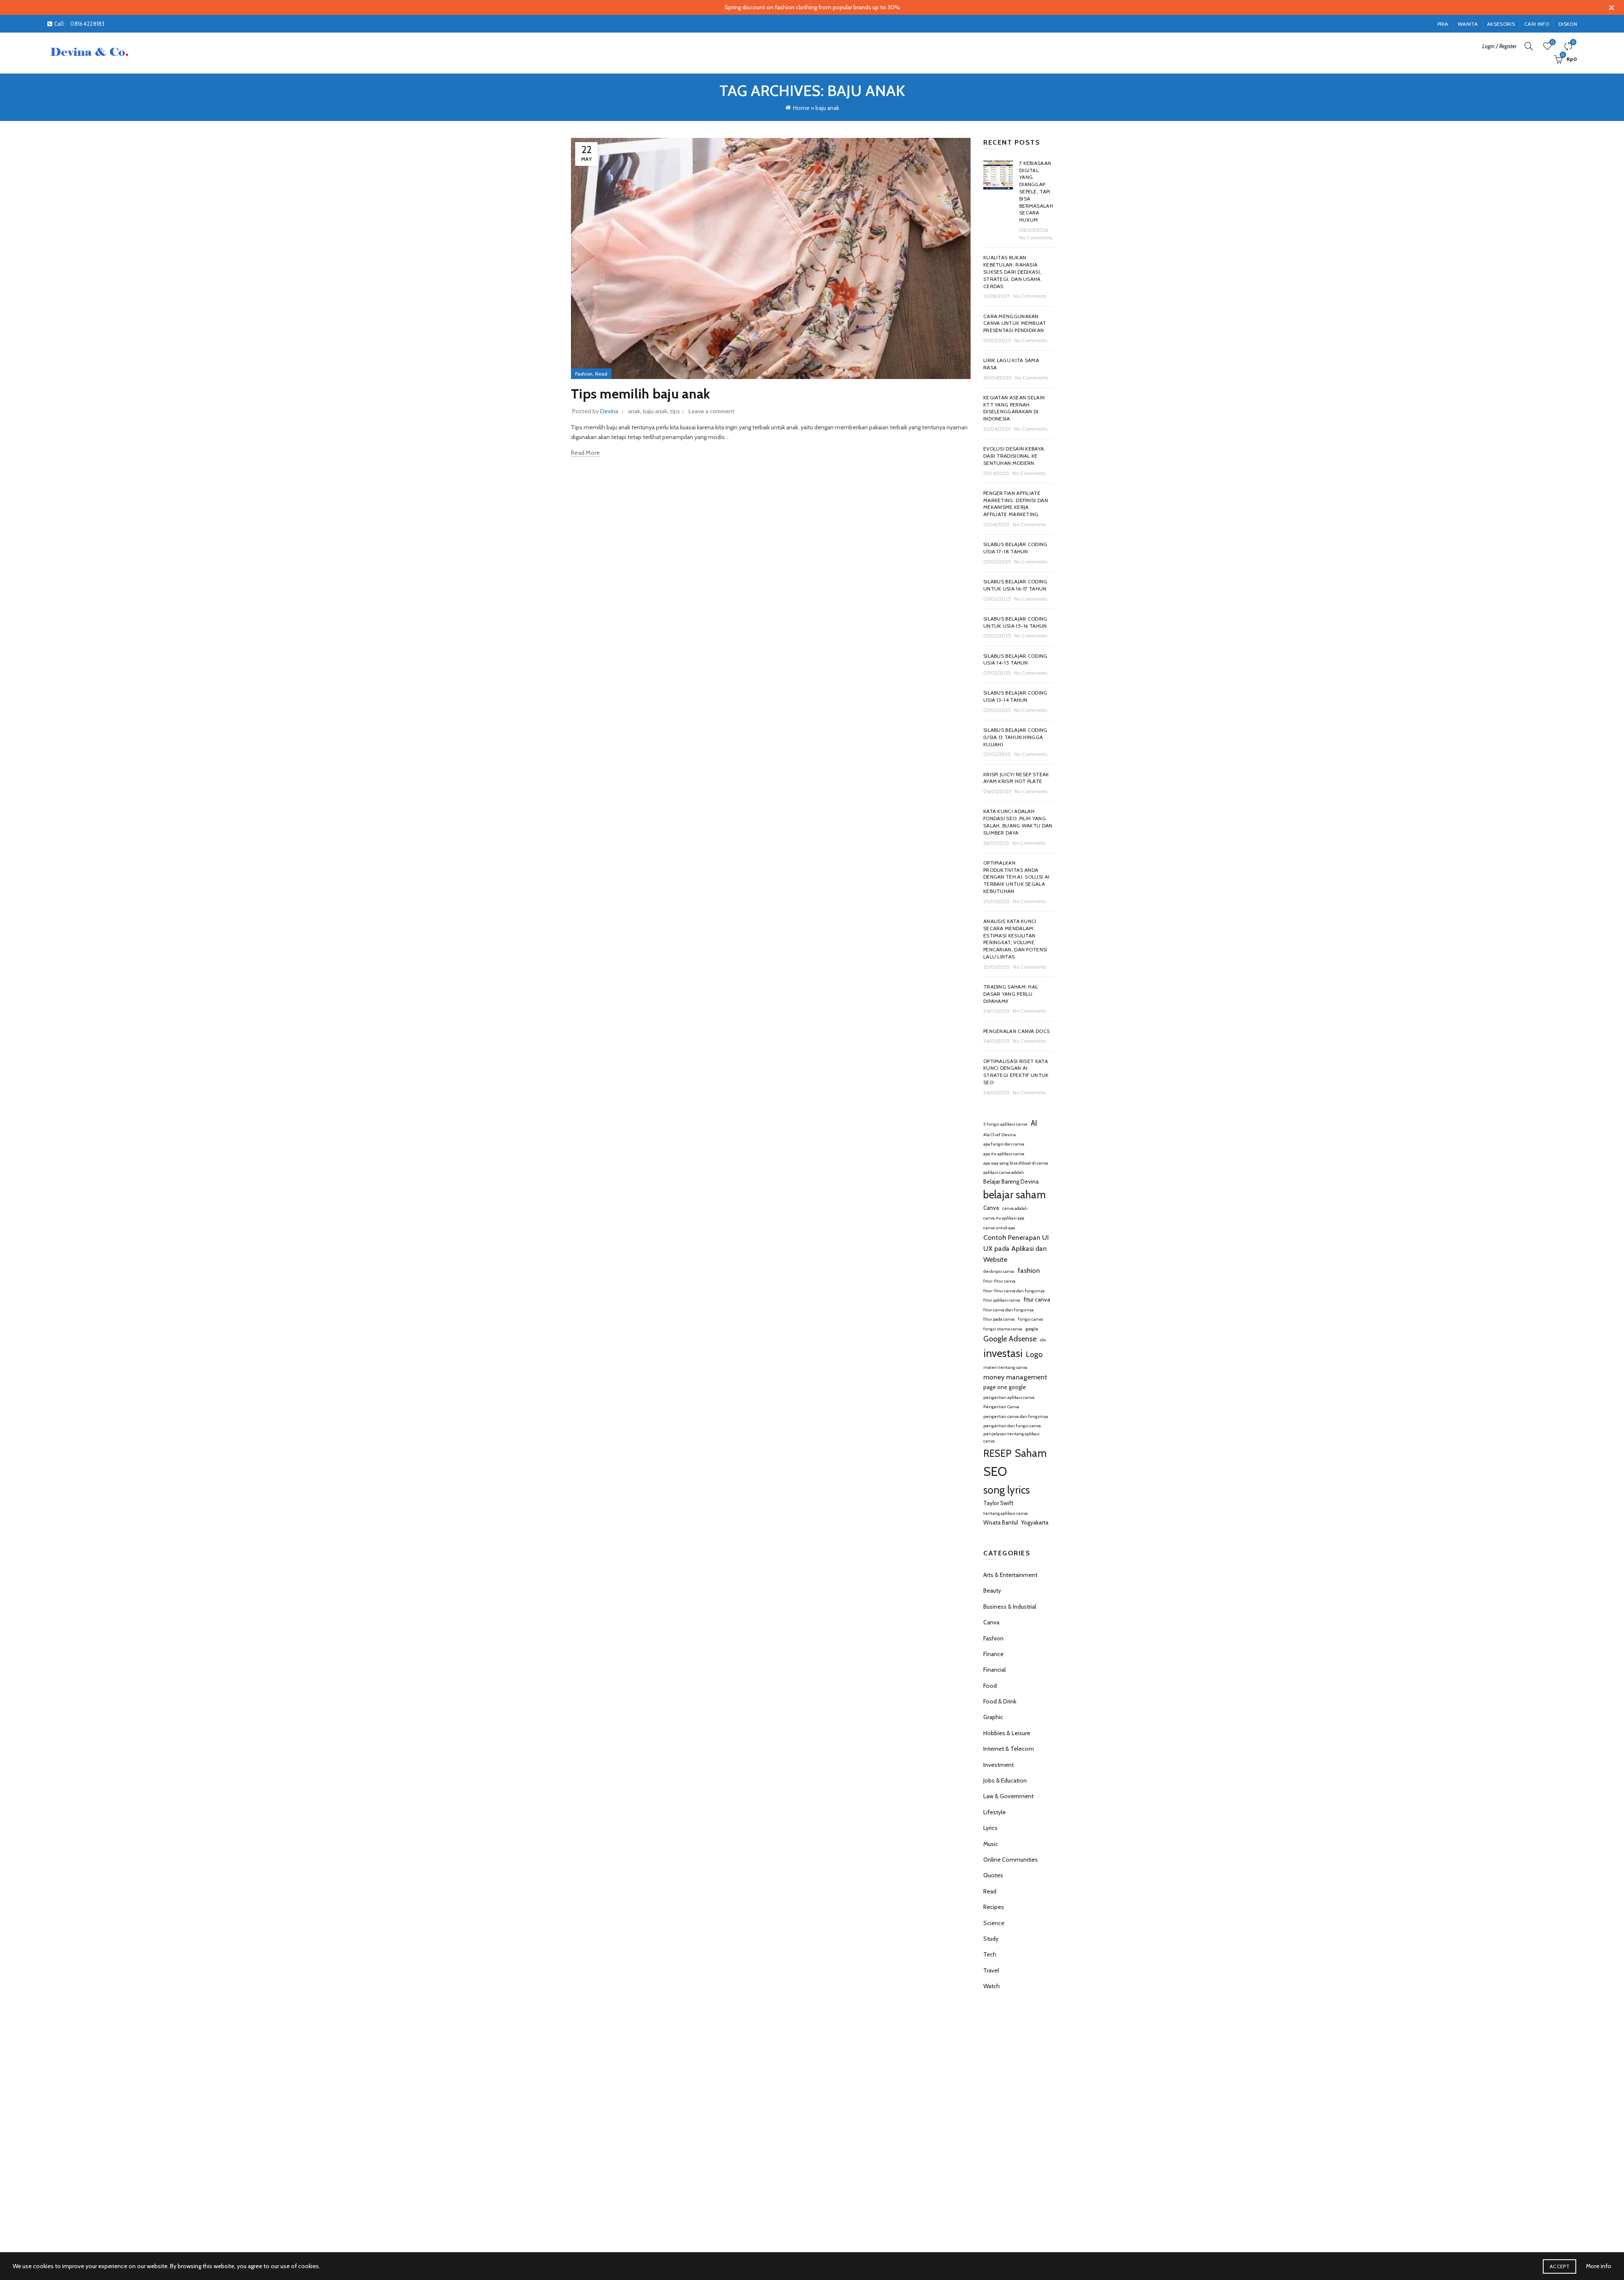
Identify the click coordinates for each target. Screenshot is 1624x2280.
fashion (1029, 1270)
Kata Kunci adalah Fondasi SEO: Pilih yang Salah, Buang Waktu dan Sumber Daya (1018, 822)
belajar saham (1015, 1195)
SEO (995, 1471)
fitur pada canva (999, 1319)
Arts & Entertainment (1010, 1575)
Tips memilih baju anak (641, 394)
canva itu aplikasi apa (1004, 1218)
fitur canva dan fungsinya (1008, 1310)
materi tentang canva (1005, 1367)
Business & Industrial (1010, 1607)
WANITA (1468, 24)
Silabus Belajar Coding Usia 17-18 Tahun (1015, 548)
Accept (1560, 2266)
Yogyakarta (1035, 1522)
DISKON (1568, 24)
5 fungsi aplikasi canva (1005, 1124)
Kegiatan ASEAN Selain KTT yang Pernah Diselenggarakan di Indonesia (1014, 408)
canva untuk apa (999, 1228)
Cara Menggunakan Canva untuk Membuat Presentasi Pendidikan (1015, 323)
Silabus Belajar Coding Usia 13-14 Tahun (1015, 696)
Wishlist (1553, 42)
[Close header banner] (1611, 7)
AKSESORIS (1501, 24)
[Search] (1529, 46)
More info (1599, 2266)
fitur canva (1037, 1299)
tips (675, 411)
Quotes (993, 1875)
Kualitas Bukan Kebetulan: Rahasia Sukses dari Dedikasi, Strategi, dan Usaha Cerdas (1012, 272)
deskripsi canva (999, 1271)
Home (801, 108)
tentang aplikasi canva (1005, 1513)
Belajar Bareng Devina (1011, 1181)
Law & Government (1008, 1796)
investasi (1003, 1353)
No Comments (1036, 238)
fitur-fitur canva (999, 1281)
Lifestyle (994, 1812)
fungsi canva (1030, 1319)
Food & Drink (1000, 1701)
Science (994, 1923)
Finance (993, 1654)
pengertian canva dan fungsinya (1016, 1416)
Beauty (992, 1591)
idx (1043, 1340)
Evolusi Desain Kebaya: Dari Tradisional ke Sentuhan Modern (1014, 456)
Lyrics (990, 1828)
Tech (990, 1954)
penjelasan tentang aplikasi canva (1011, 1437)
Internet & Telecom (1009, 1749)
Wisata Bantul (1001, 1522)
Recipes (994, 1907)
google (1032, 1329)
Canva (991, 1208)
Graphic (993, 1717)
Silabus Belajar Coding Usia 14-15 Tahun (1015, 659)
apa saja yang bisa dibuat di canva (1016, 1163)
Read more (586, 453)
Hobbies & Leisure (1007, 1733)
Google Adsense (1010, 1339)
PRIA (1443, 24)
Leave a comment (712, 411)
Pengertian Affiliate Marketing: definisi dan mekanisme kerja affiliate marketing (1016, 504)
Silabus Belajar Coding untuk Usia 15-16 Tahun (1015, 622)
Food (990, 1686)
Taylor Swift (998, 1503)
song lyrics (1007, 1490)
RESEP (997, 1453)
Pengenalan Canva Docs (1016, 1031)
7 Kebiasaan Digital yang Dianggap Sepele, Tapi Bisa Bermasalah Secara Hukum (1036, 191)
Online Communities (1011, 1860)
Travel (991, 1970)
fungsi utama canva (1003, 1329)
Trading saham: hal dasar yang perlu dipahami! (1011, 994)
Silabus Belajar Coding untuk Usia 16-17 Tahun (1015, 585)
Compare (1573, 42)
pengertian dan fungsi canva (1012, 1426)
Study (991, 1939)
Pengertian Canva (1001, 1407)
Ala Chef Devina (1000, 1135)
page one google (1005, 1387)
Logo (1034, 1354)
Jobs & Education (1005, 1780)
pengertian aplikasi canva (1009, 1397)
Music (991, 1844)
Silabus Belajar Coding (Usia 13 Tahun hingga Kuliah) (1015, 737)
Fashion (584, 374)
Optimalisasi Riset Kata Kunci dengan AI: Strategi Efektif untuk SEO (1016, 1072)
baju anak (655, 411)
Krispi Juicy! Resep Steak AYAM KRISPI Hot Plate (1016, 778)
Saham (1031, 1453)
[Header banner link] (799, 7)
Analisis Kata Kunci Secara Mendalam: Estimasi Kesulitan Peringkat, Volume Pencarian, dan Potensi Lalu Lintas (1015, 939)
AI (1034, 1123)
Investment (999, 1765)
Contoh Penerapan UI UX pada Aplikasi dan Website (1016, 1248)
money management (1015, 1377)
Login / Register (1499, 46)
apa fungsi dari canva (1004, 1144)
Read (601, 374)
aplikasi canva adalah (1004, 1172)
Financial (994, 1670)
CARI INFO (1537, 24)
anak (634, 411)
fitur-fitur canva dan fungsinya (1014, 1291)
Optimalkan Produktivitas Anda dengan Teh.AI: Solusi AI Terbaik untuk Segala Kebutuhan (1016, 877)
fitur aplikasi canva (1002, 1300)
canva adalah (1015, 1208)
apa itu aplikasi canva (1004, 1154)
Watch (992, 1986)
